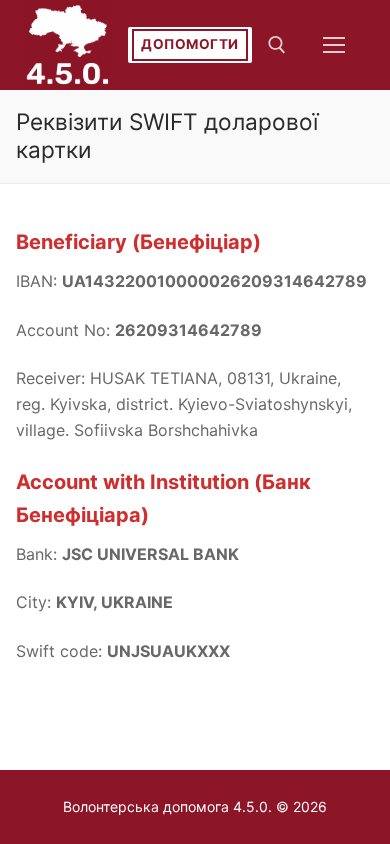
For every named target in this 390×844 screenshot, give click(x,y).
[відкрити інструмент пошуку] (277, 45)
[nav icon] (334, 45)
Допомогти (190, 44)
